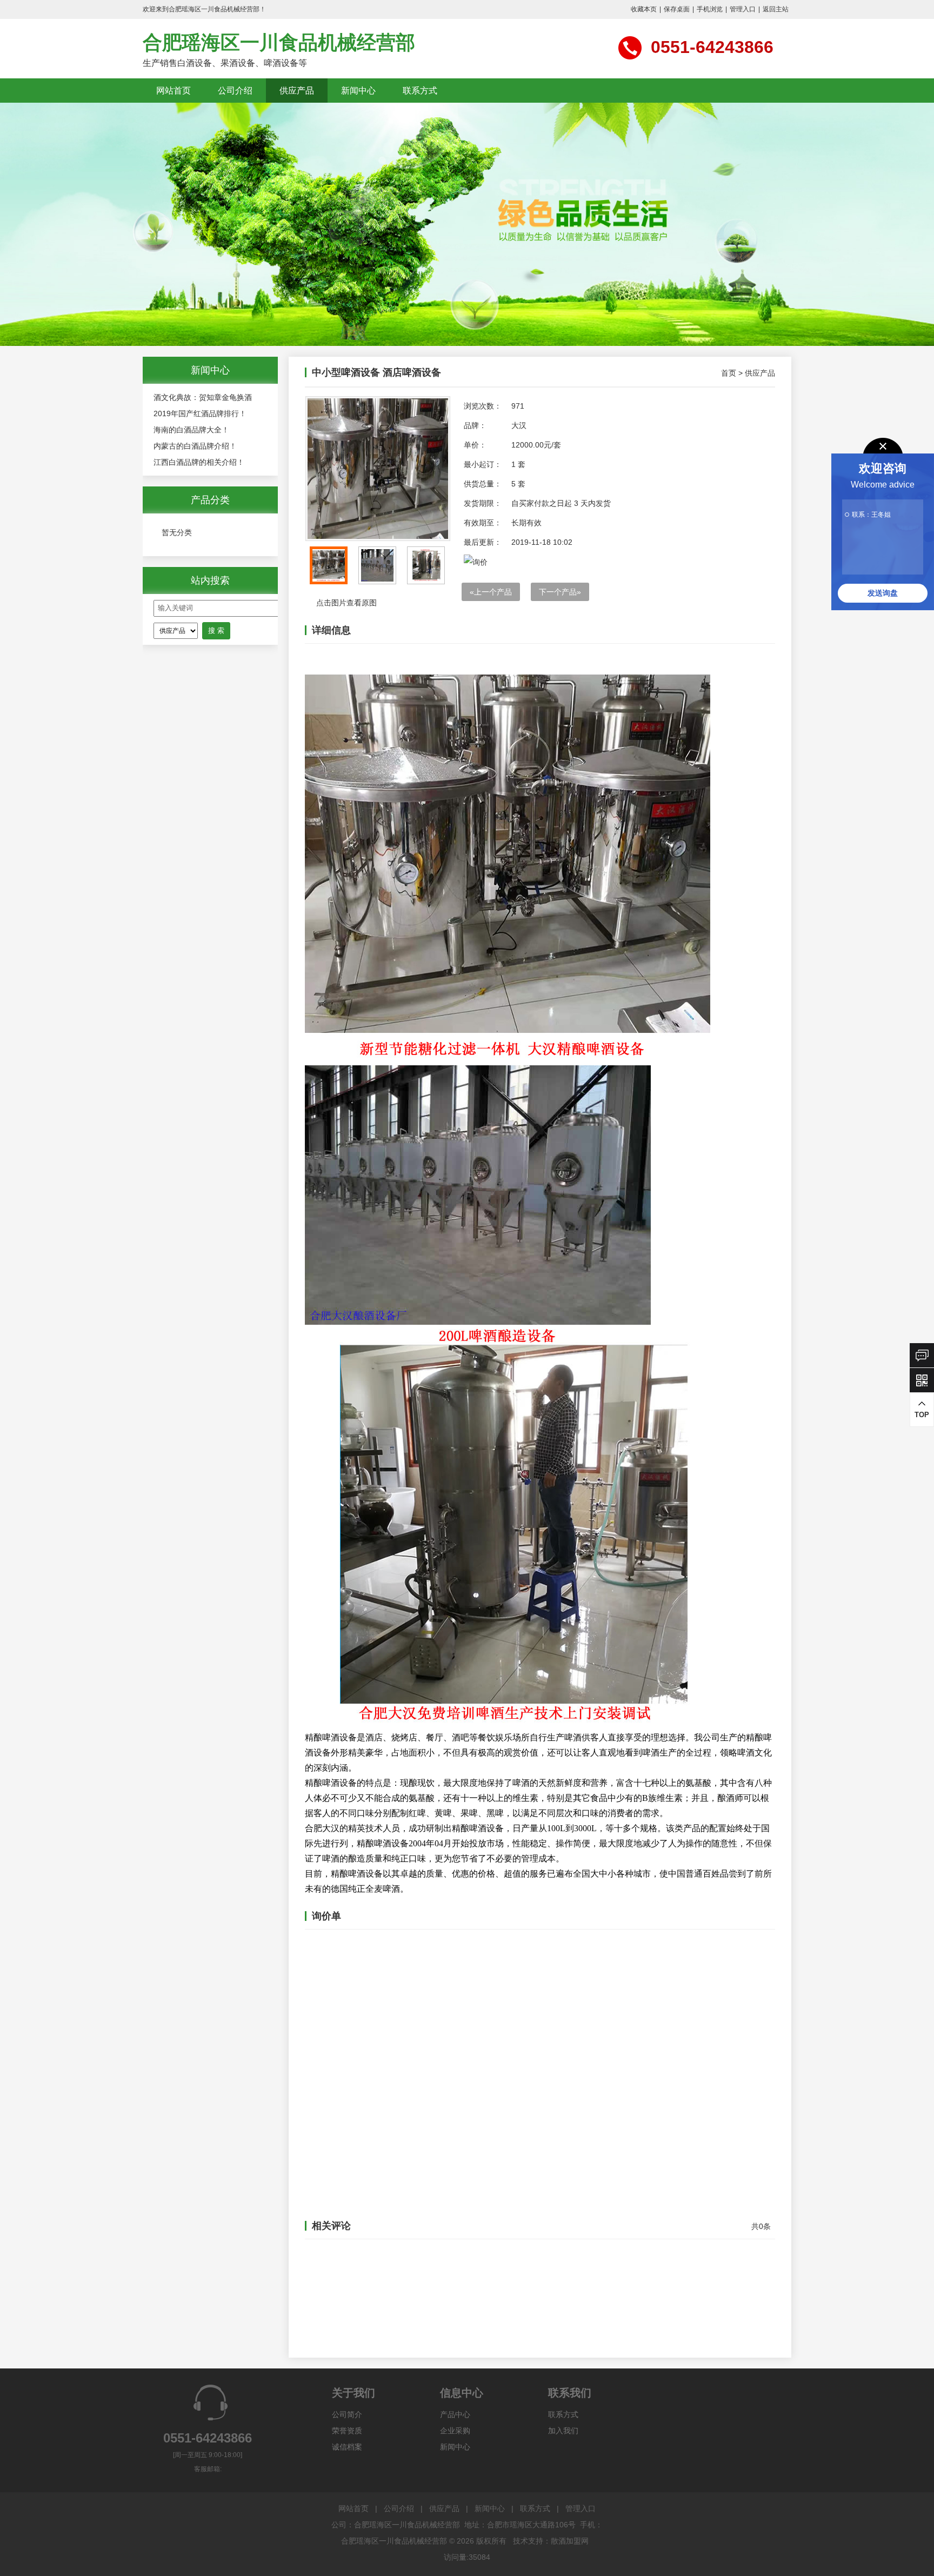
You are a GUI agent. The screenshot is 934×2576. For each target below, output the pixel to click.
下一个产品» (560, 592)
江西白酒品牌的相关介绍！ (199, 462)
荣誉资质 (347, 2431)
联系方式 (420, 91)
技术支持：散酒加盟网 (551, 2541)
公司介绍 (235, 91)
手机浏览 (710, 9)
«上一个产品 (491, 592)
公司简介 (347, 2414)
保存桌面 (677, 9)
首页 (729, 373)
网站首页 (174, 91)
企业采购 (455, 2431)
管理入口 (743, 9)
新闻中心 (358, 91)
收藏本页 (644, 9)
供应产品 (297, 91)
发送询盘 (883, 593)
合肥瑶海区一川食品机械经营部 (279, 42)
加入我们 (563, 2431)
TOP (922, 1415)
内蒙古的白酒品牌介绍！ (195, 446)
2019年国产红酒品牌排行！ (200, 413)
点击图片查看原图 (345, 603)
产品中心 (455, 2414)
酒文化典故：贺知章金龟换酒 (203, 397)
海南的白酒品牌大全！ (191, 430)
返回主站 (776, 9)
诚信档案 (347, 2447)
